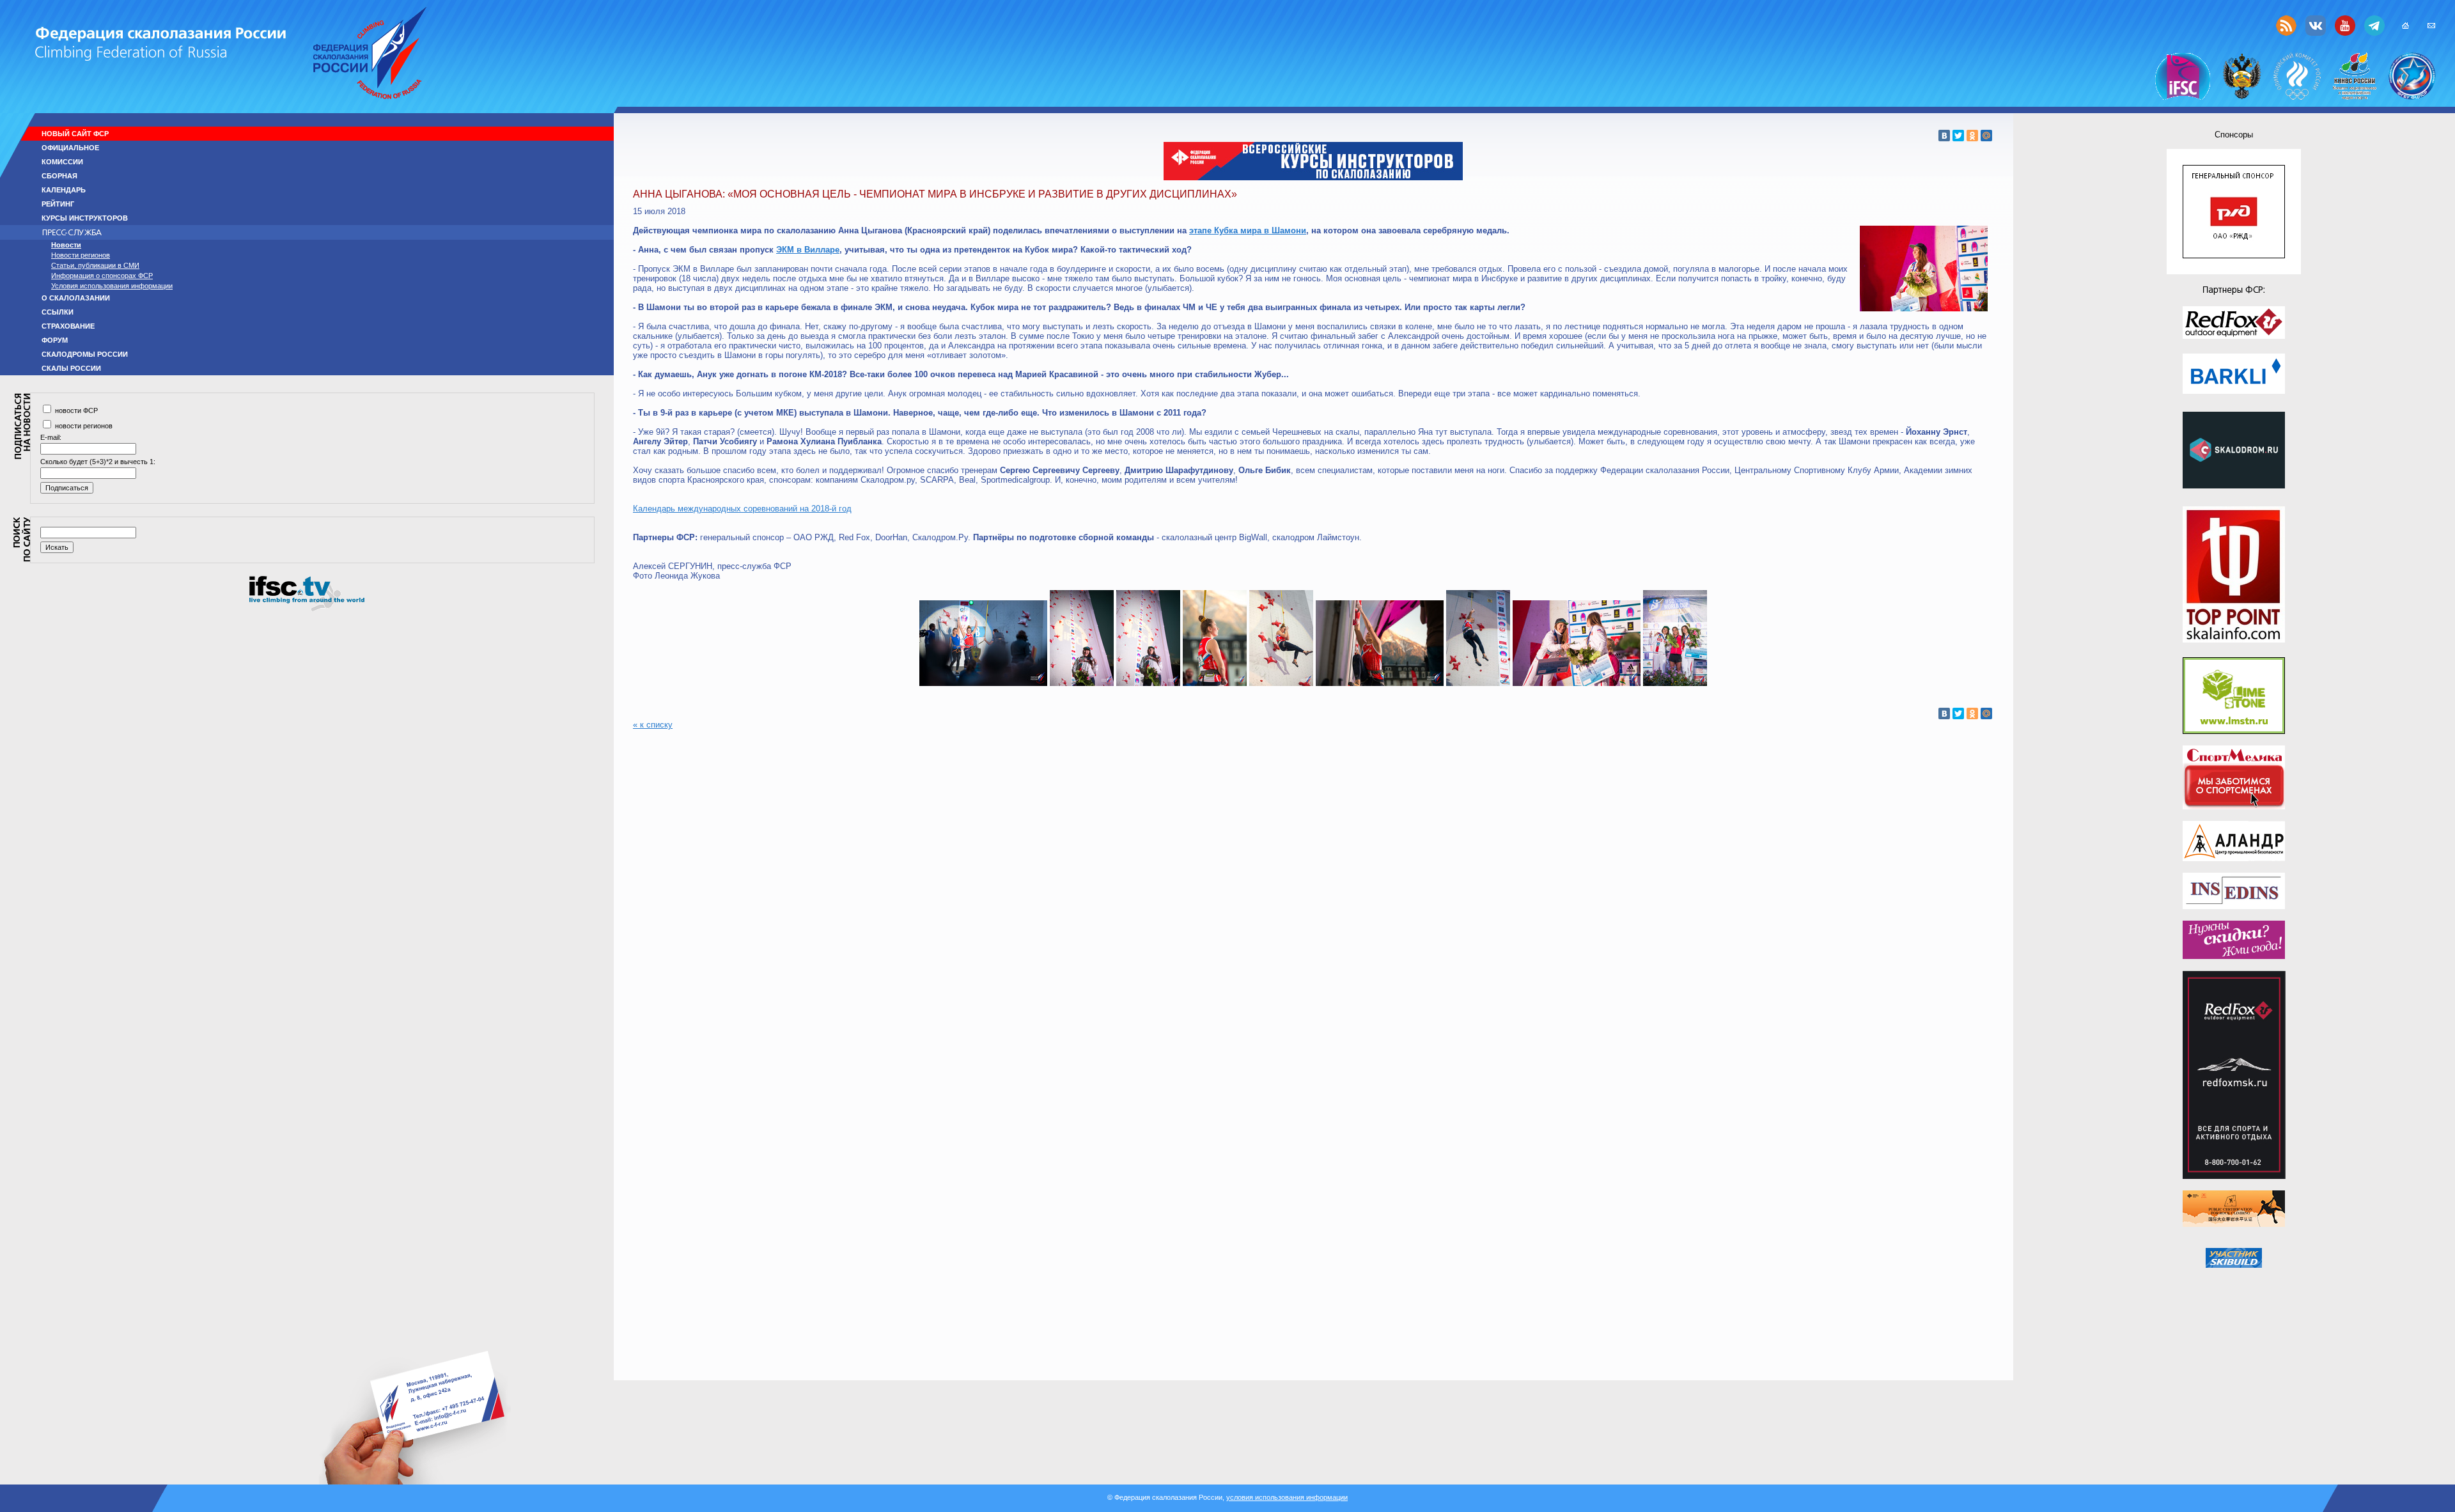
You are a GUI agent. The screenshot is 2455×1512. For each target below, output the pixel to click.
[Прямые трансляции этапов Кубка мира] (307, 609)
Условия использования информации (112, 286)
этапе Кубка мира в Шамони (1248, 230)
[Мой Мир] (1986, 136)
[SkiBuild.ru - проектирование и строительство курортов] (2234, 1258)
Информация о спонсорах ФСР (102, 276)
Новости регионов (81, 255)
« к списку (653, 725)
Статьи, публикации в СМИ (95, 265)
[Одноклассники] (1972, 136)
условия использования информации (1287, 1497)
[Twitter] (1958, 136)
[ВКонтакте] (1944, 136)
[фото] (983, 683)
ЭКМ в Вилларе (808, 250)
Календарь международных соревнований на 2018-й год (742, 509)
